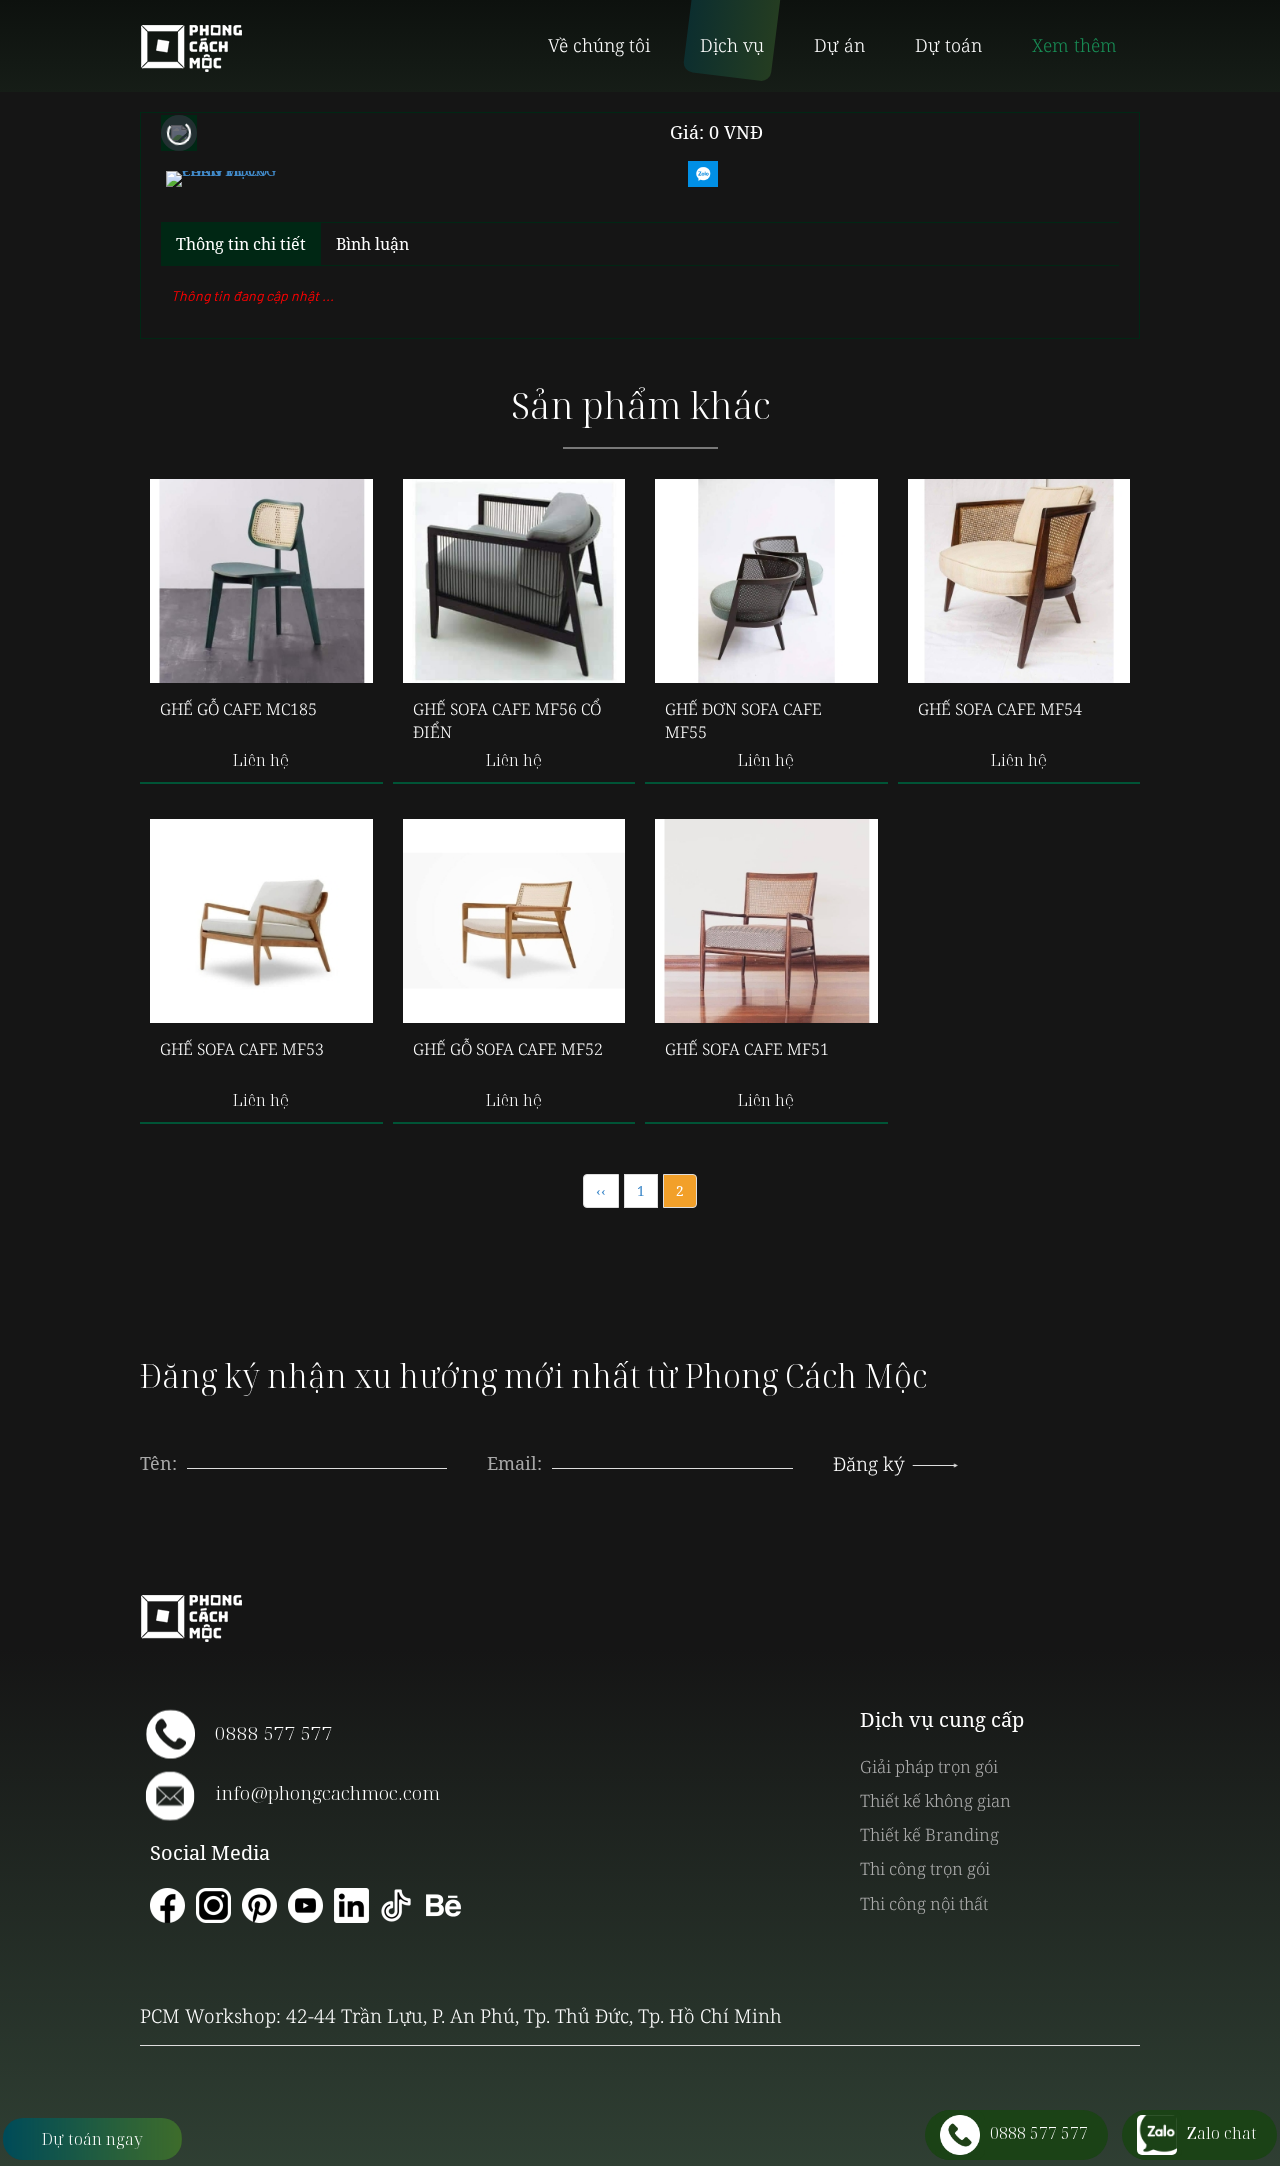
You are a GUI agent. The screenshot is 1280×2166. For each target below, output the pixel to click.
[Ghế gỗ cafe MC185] (261, 581)
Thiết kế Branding (929, 1834)
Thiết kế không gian (935, 1800)
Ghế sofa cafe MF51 (747, 1049)
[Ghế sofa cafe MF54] (1019, 581)
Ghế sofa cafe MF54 (1000, 709)
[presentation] (673, 1444)
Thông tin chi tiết (241, 244)
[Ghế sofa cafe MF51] (766, 921)
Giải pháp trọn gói (929, 1766)
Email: (514, 1463)
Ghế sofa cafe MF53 (242, 1049)
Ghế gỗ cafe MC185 (238, 709)
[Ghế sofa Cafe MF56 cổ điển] (514, 581)
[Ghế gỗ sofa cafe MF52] (514, 921)
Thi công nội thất (924, 1903)
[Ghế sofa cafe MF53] (261, 921)
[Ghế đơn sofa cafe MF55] (766, 581)
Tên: (158, 1463)
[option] (221, 176)
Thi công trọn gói (925, 1868)
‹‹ (601, 1190)
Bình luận (372, 244)
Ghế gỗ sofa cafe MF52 (508, 1049)
